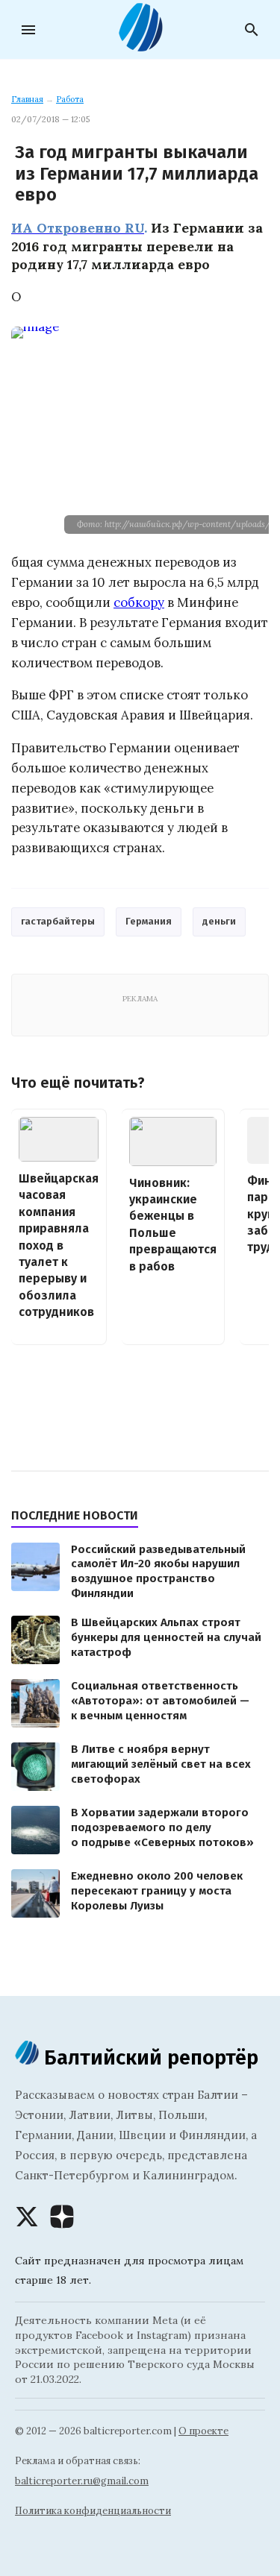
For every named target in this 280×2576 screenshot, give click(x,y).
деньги (219, 921)
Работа (70, 99)
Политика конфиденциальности (93, 2511)
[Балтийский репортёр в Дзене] (62, 2217)
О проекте (203, 2431)
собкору (139, 602)
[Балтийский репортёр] (140, 45)
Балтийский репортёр (149, 2057)
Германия (149, 921)
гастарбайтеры (58, 921)
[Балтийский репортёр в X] (27, 2217)
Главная (27, 99)
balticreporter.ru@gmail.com (82, 2481)
